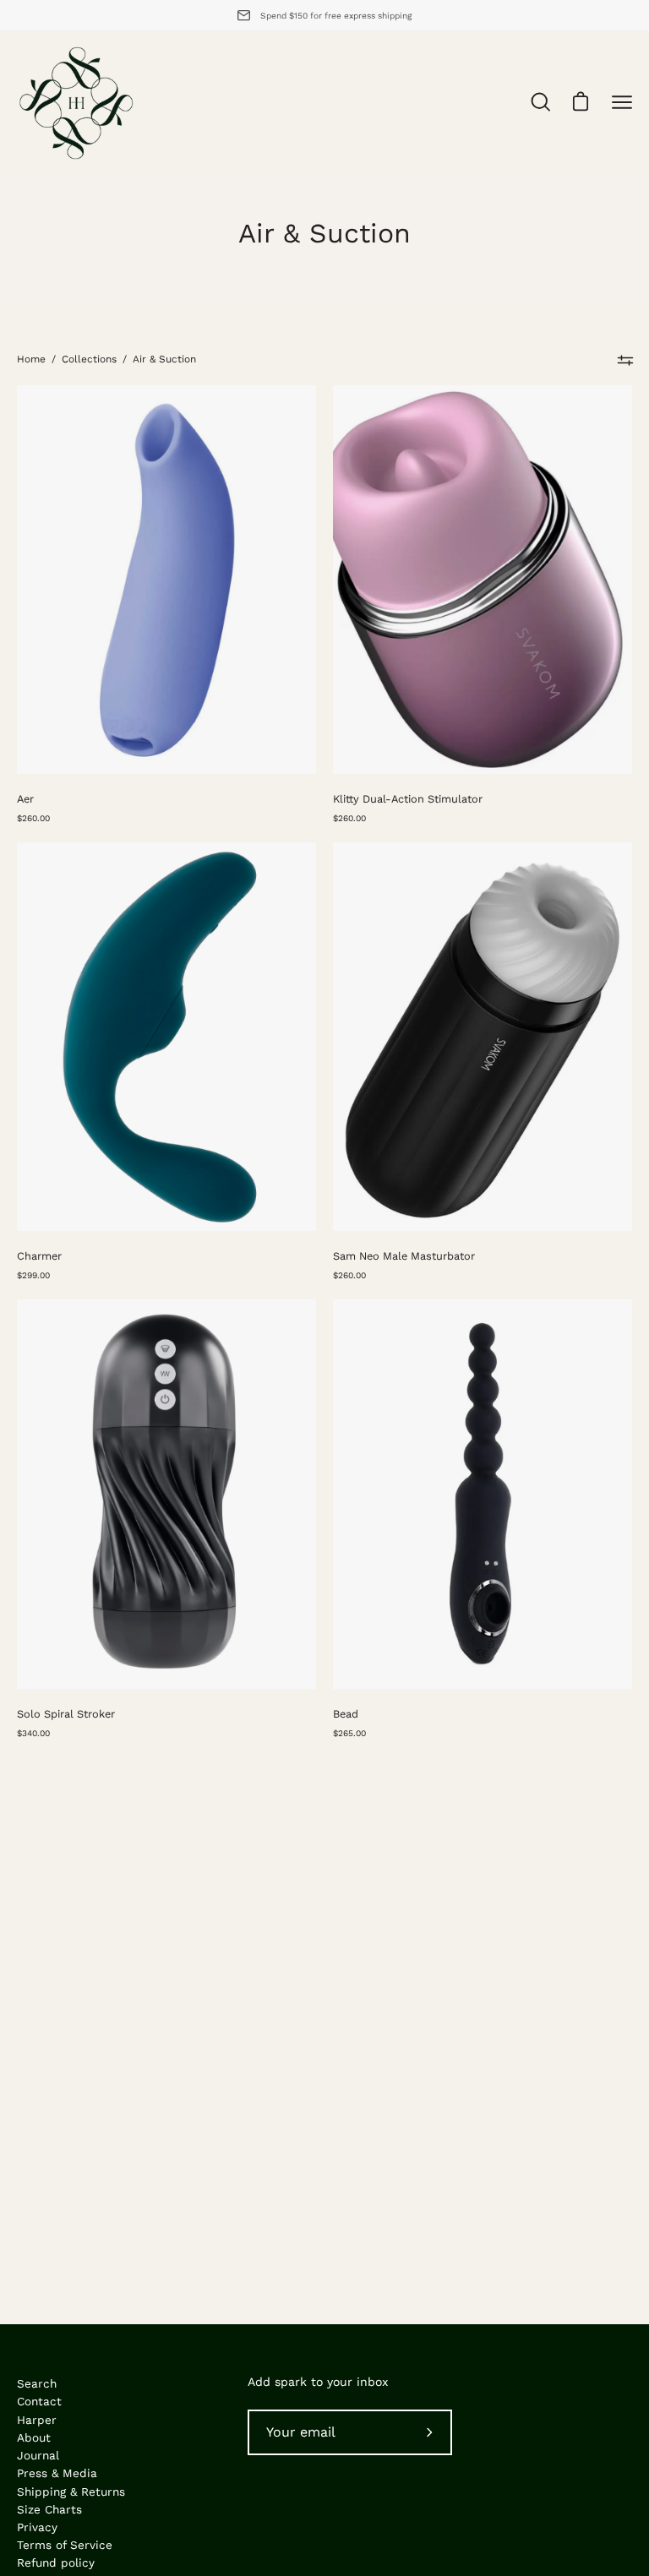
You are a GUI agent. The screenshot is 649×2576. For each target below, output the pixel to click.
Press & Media (57, 2473)
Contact (39, 2401)
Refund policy (56, 2562)
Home (31, 359)
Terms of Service (65, 2545)
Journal (38, 2455)
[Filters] (625, 360)
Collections (89, 359)
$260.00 (33, 818)
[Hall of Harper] (76, 102)
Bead (346, 1714)
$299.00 (33, 1275)
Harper (37, 2420)
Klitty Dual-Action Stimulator (408, 799)
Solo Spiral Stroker (66, 1714)
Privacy (37, 2527)
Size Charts (49, 2509)
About (34, 2437)
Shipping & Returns (71, 2492)
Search (37, 2383)
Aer (25, 799)
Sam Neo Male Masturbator (404, 1256)
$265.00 (349, 1733)
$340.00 (33, 1733)
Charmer (39, 1256)
